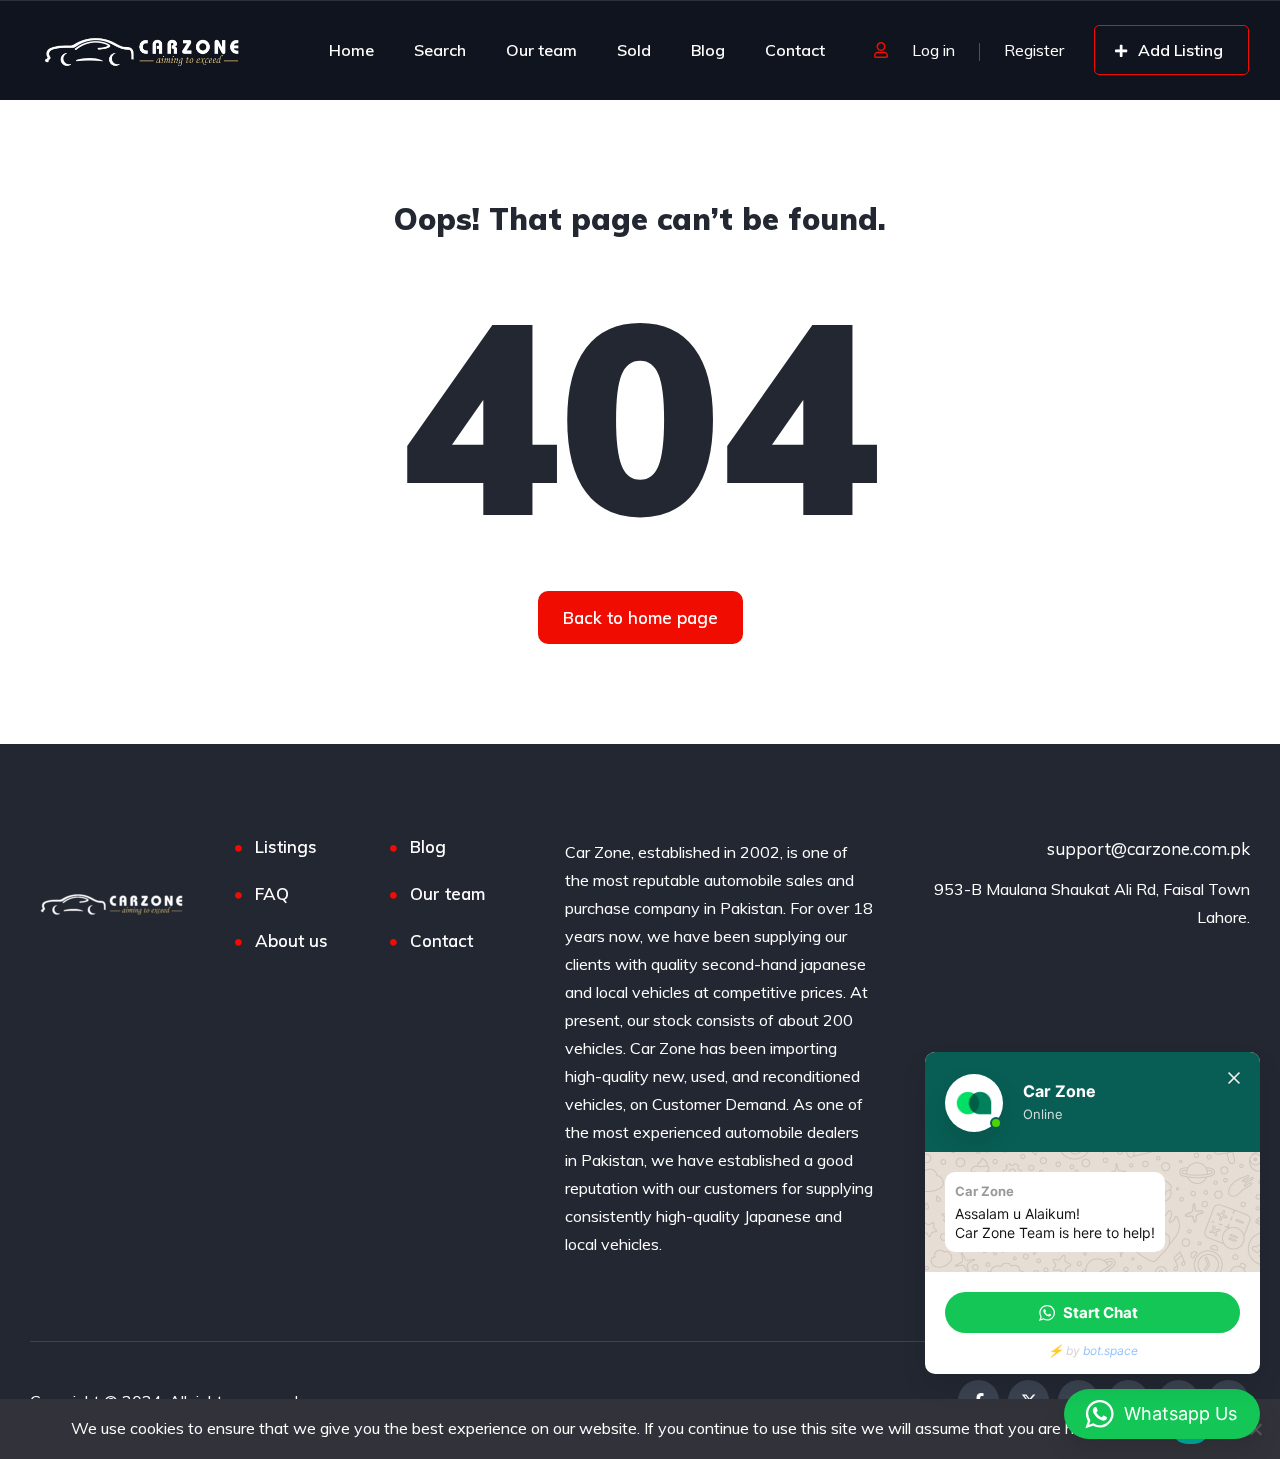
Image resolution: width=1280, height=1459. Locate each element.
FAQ (272, 893)
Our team (541, 50)
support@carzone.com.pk (1148, 848)
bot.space (1110, 1350)
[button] (1092, 1312)
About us (291, 940)
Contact (795, 50)
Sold (634, 50)
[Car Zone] (143, 50)
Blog (708, 50)
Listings (286, 846)
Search (440, 50)
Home (351, 50)
